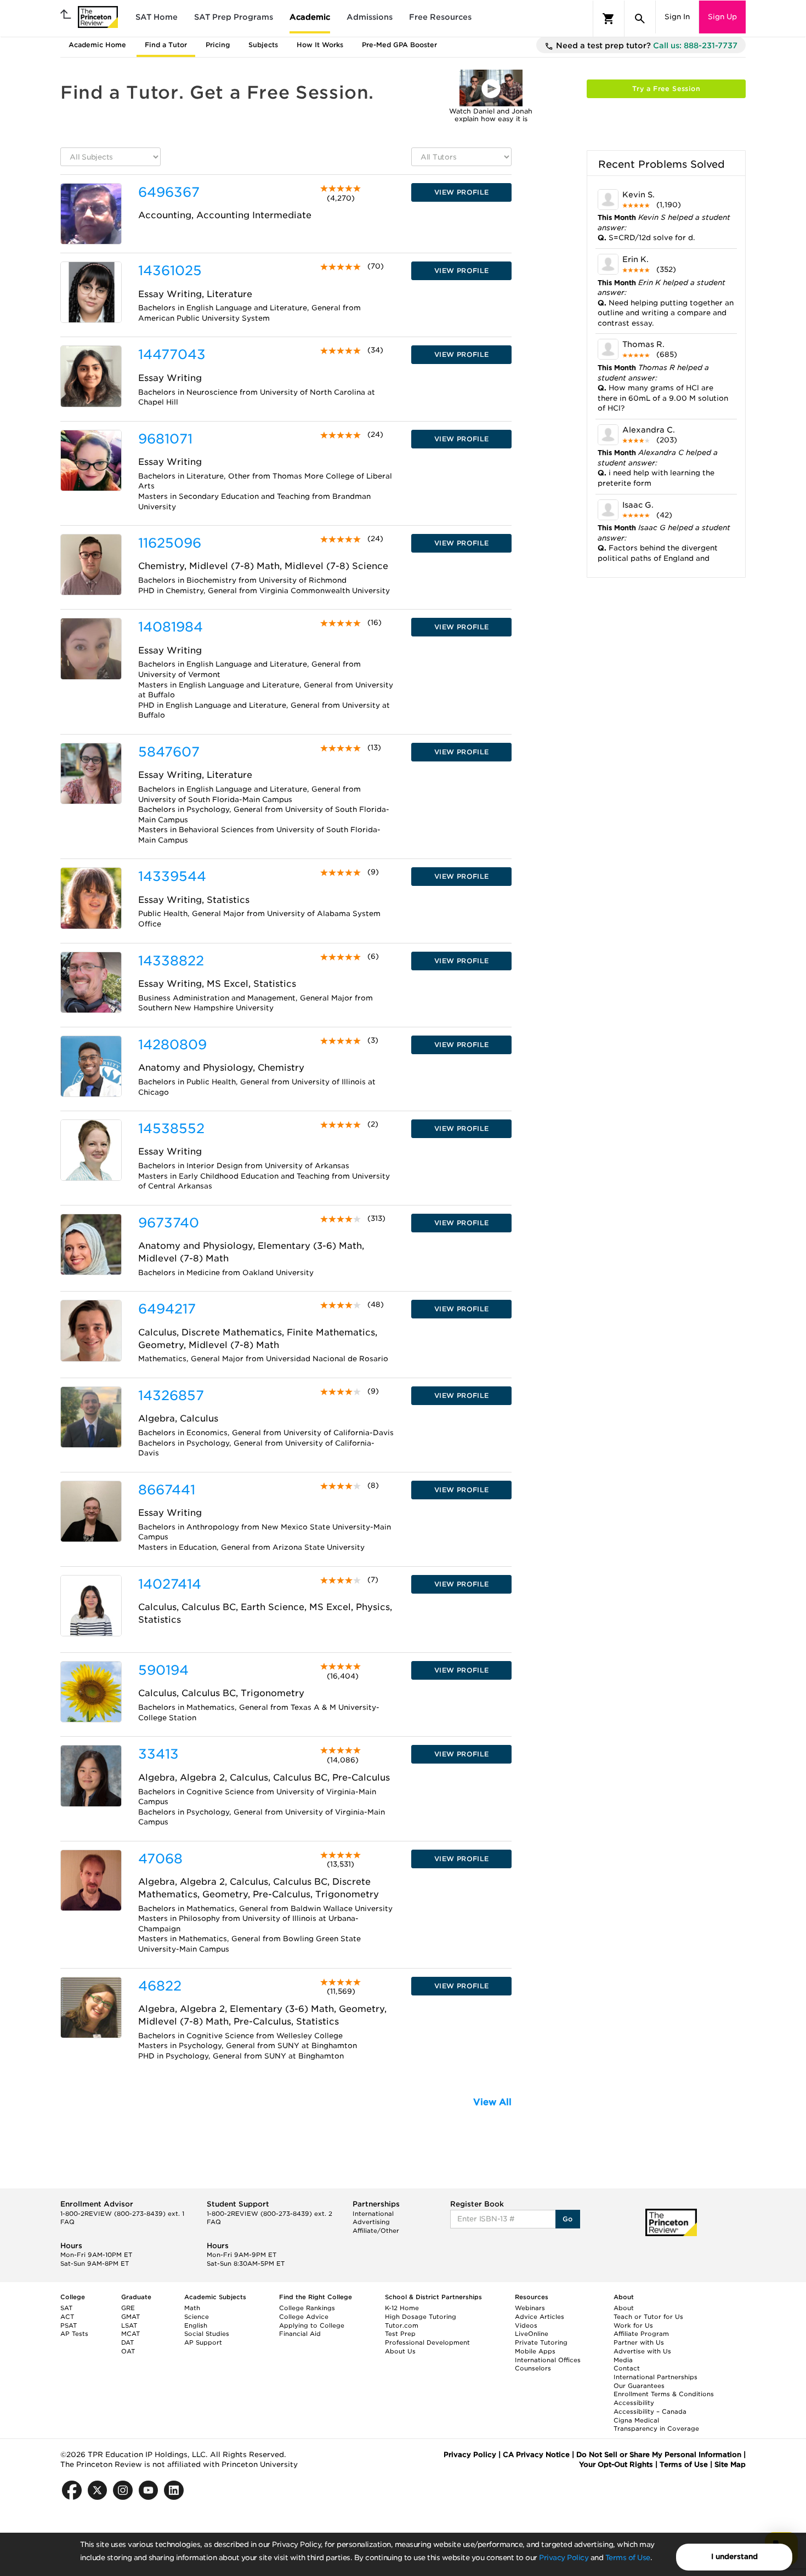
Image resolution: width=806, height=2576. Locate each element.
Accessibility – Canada (650, 2412)
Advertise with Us (642, 2351)
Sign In (677, 17)
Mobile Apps (535, 2351)
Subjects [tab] (263, 45)
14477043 (172, 354)
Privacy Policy (564, 2558)
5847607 (169, 752)
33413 (158, 1754)
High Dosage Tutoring (421, 2317)
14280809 (172, 1045)
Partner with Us (639, 2342)
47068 (160, 1859)
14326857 (171, 1395)
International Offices (548, 2360)
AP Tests (74, 2334)
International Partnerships (655, 2377)
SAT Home (157, 17)
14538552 (171, 1128)
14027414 (170, 1584)
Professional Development (427, 2342)
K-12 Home (402, 2308)
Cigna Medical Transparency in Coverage (656, 2425)
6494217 (167, 1309)
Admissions (370, 17)
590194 (163, 1670)
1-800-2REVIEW (122, 2214)
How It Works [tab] (320, 45)
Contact (627, 2368)
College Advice (304, 2317)
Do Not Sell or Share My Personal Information (659, 2455)
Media (623, 2360)
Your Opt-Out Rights (616, 2464)
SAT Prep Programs (234, 17)
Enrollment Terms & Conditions (664, 2394)
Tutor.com (402, 2325)
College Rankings (307, 2308)
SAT (66, 2308)
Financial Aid (300, 2334)
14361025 (170, 271)
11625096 (170, 543)
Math (192, 2308)
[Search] (640, 19)
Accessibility (634, 2403)
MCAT (130, 2334)
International (373, 2214)
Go (568, 2219)
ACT (67, 2317)
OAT (128, 2351)
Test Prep (400, 2334)
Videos (526, 2325)
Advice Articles (540, 2317)
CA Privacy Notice (536, 2455)
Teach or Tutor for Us (648, 2317)
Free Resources (440, 17)
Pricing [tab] (218, 45)
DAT (127, 2342)
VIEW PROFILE (462, 192)
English (196, 2325)
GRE (128, 2308)
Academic (310, 17)
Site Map (730, 2464)
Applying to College (312, 2325)
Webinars (530, 2308)
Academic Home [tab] (97, 45)
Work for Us (633, 2325)
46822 (160, 1986)
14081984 (171, 627)
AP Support (203, 2342)
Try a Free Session (666, 89)
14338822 (171, 961)
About (624, 2308)
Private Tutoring (541, 2342)
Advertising (371, 2222)
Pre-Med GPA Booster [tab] (399, 45)
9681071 (165, 439)
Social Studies (207, 2334)
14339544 (172, 876)
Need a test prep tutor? (646, 46)
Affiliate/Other (376, 2231)
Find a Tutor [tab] (166, 45)
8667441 (167, 1490)
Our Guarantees (639, 2386)
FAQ (67, 2222)
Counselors (533, 2368)
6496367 (169, 192)
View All (492, 2102)
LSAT (129, 2325)
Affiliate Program (641, 2334)
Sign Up (722, 17)
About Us (400, 2351)
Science (197, 2317)
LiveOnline (532, 2334)
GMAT (130, 2317)
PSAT (69, 2325)
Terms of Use (628, 2558)
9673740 (169, 1223)
